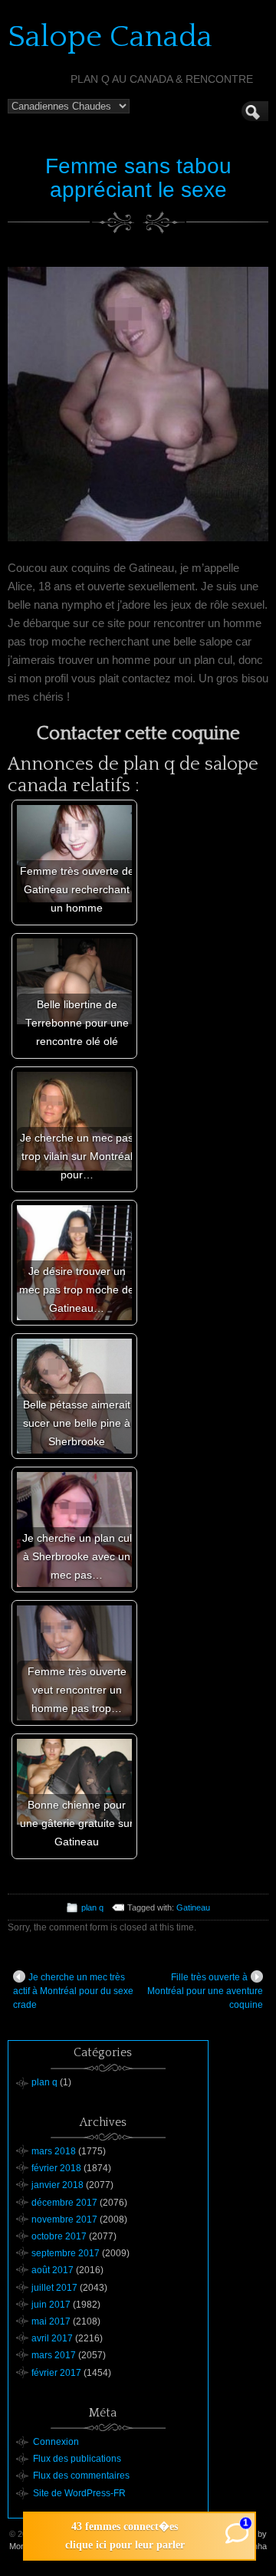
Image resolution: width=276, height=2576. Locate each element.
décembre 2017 (64, 2203)
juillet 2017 (54, 2288)
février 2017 (56, 2373)
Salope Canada (110, 37)
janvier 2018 (58, 2185)
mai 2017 (51, 2321)
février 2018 (56, 2168)
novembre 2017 (64, 2219)
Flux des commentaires (81, 2476)
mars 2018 (54, 2151)
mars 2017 (54, 2355)
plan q (92, 1907)
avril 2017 (52, 2338)
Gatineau (193, 1907)
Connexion (56, 2442)
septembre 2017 (66, 2253)
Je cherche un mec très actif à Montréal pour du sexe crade (73, 1991)
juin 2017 (51, 2305)
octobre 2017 (59, 2236)
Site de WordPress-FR (79, 2493)
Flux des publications (77, 2459)
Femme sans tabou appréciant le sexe (138, 178)
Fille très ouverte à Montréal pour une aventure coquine (205, 1991)
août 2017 (53, 2270)
